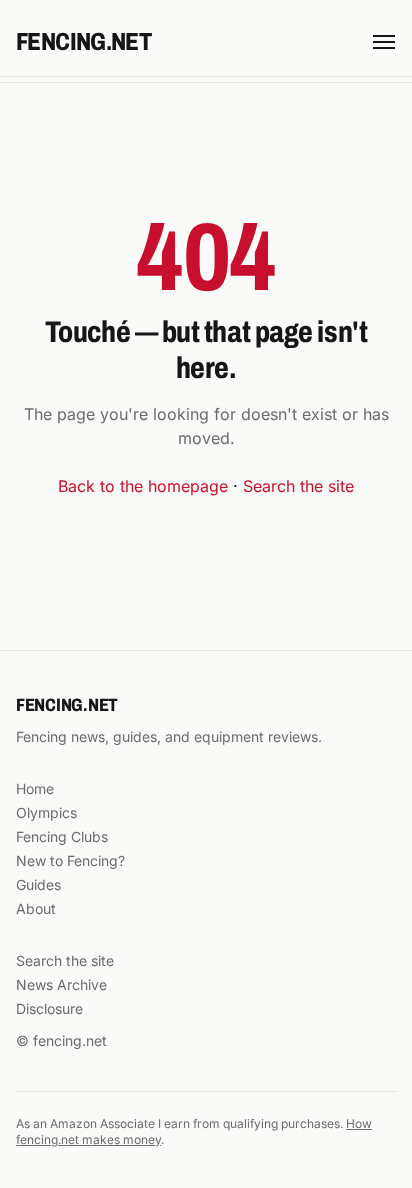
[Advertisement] (206, 129)
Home (35, 788)
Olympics (46, 812)
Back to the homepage (143, 486)
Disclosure (49, 1008)
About (36, 908)
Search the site (298, 486)
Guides (38, 884)
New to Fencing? (70, 860)
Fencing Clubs (62, 836)
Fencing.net (83, 42)
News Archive (61, 984)
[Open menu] (384, 42)
